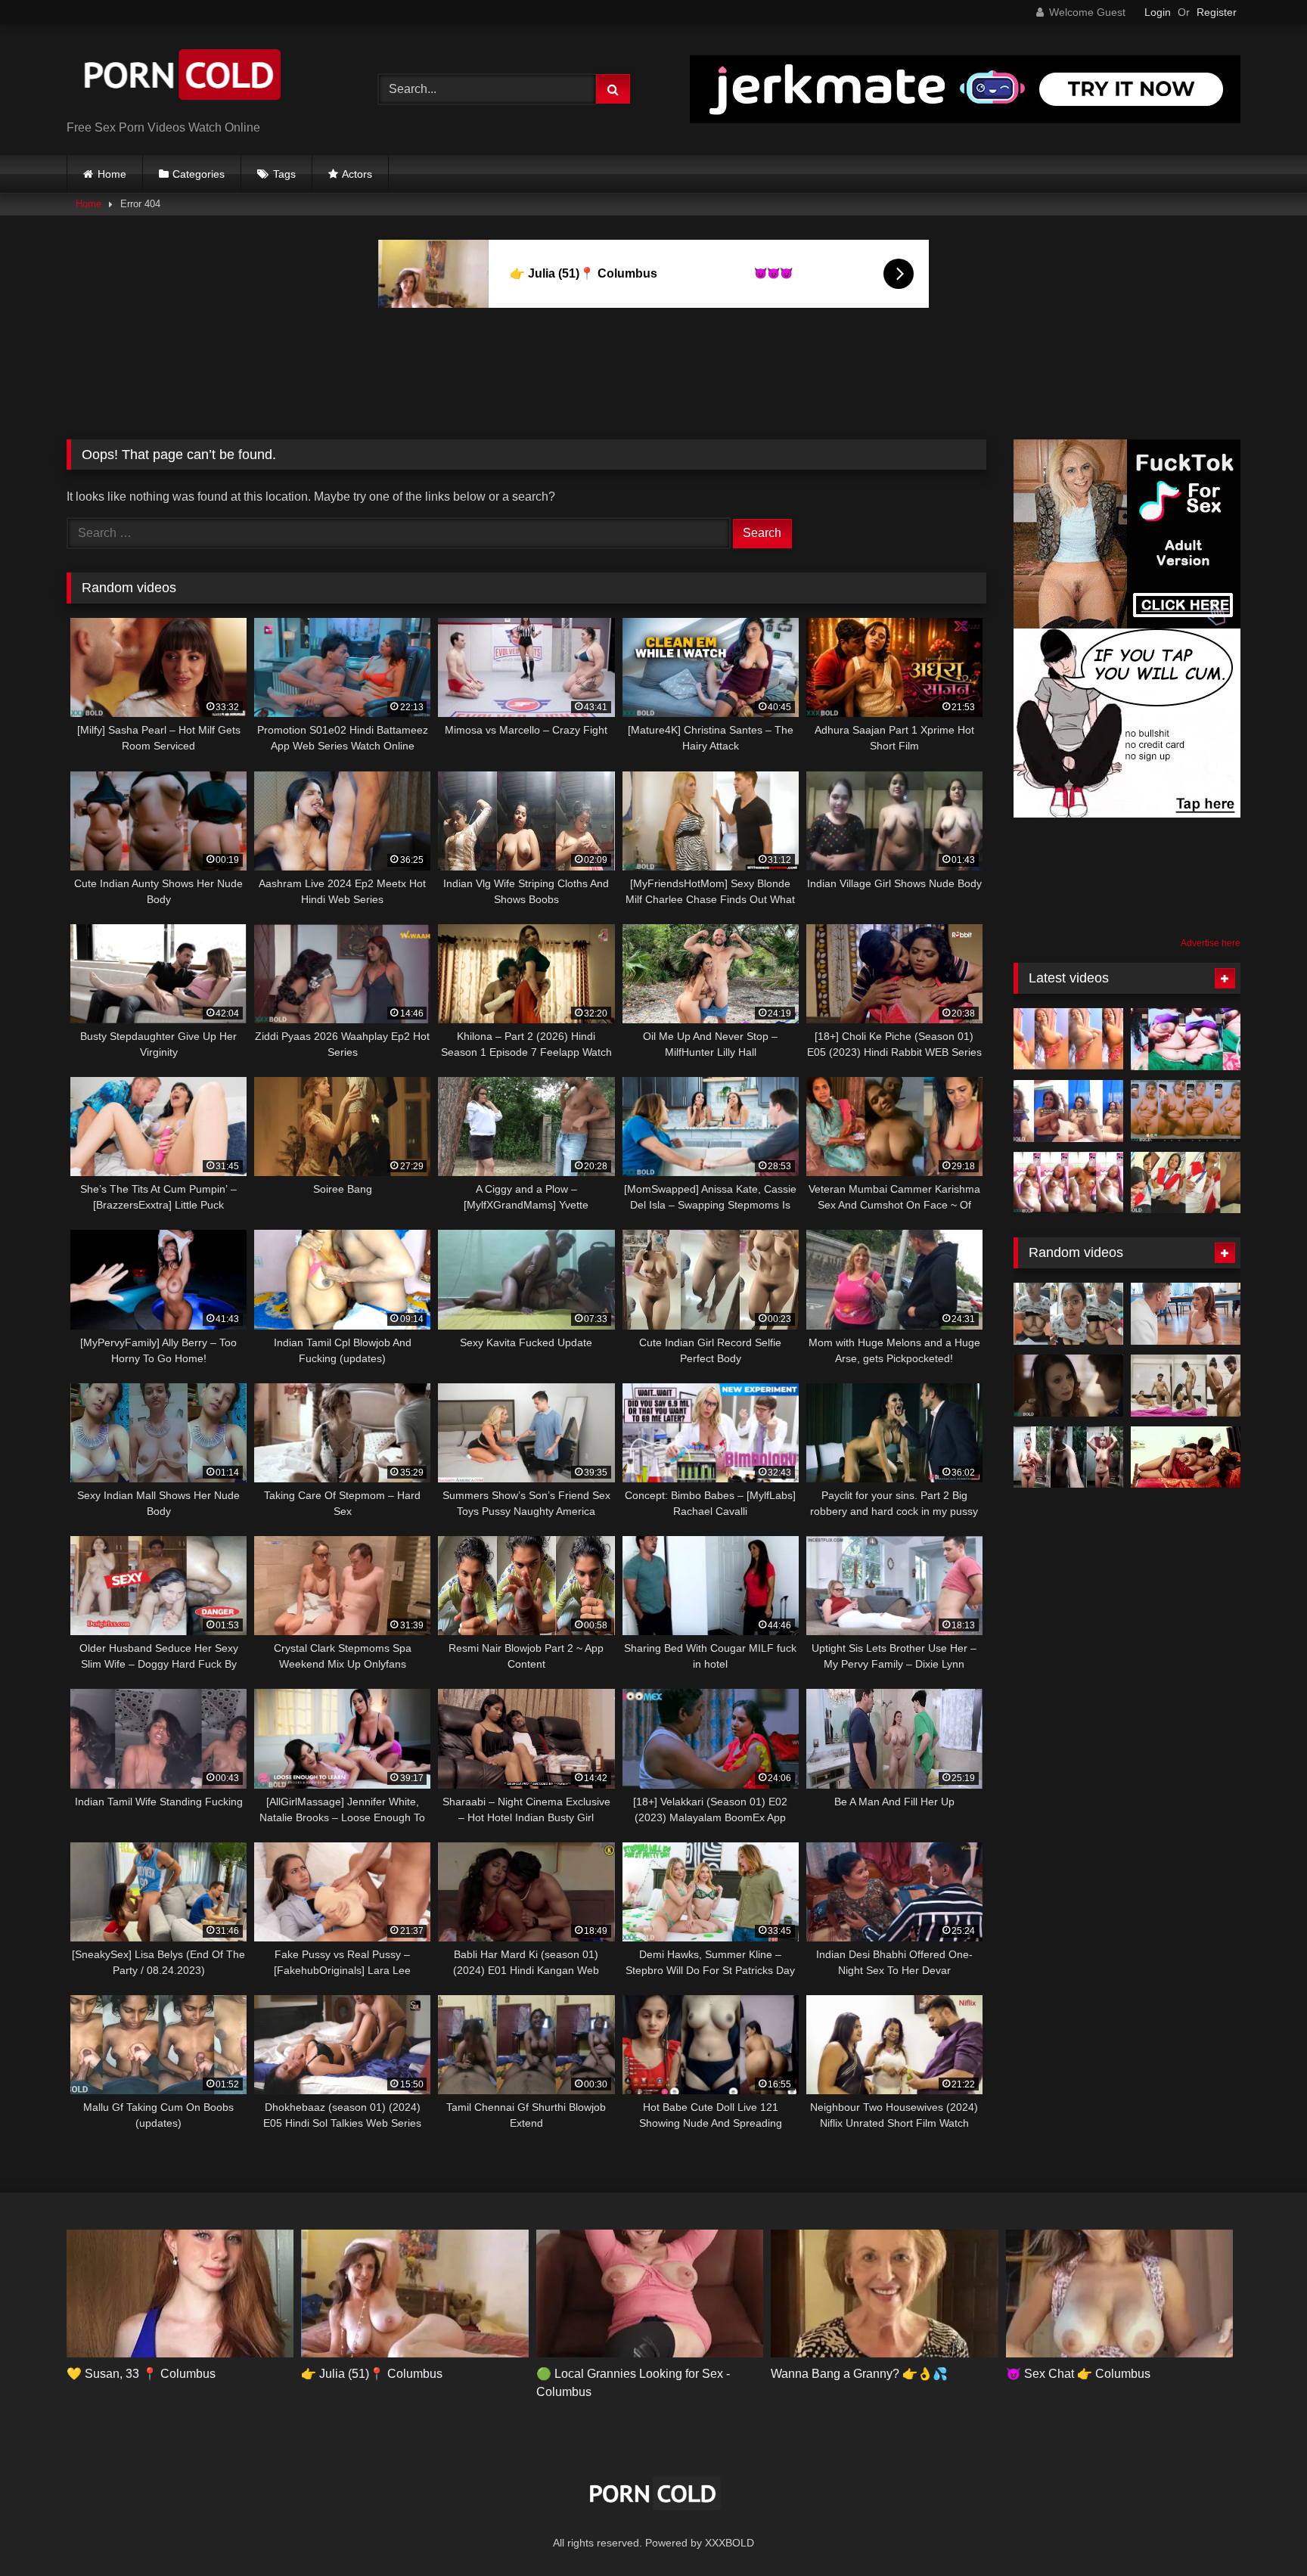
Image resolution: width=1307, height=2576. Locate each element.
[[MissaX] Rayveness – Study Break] (1068, 1386)
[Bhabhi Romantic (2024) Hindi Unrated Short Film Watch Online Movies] (1186, 1457)
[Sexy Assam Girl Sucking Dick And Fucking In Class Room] (1186, 1183)
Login (1158, 12)
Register (1217, 12)
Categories (199, 174)
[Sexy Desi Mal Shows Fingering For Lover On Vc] (1186, 1111)
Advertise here (1211, 943)
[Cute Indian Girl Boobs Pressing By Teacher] (1068, 1314)
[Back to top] (1260, 2531)
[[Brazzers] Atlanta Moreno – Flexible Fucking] (1186, 1314)
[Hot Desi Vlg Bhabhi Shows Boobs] (1186, 1039)
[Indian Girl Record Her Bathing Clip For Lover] (1068, 1457)
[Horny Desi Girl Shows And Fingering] (1068, 1183)
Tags (284, 174)
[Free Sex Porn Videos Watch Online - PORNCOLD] (180, 78)
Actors (357, 174)
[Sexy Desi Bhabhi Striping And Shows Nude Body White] (1068, 1111)
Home (112, 174)
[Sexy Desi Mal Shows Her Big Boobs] (1068, 1039)
